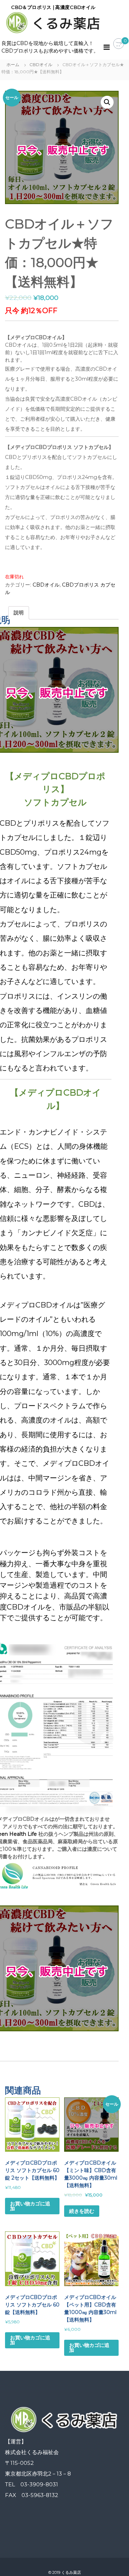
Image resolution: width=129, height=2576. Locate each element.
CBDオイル (41, 65)
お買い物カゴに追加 (30, 2206)
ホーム (13, 65)
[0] (119, 44)
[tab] (19, 613)
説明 (19, 613)
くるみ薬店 (71, 2573)
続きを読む (82, 2211)
